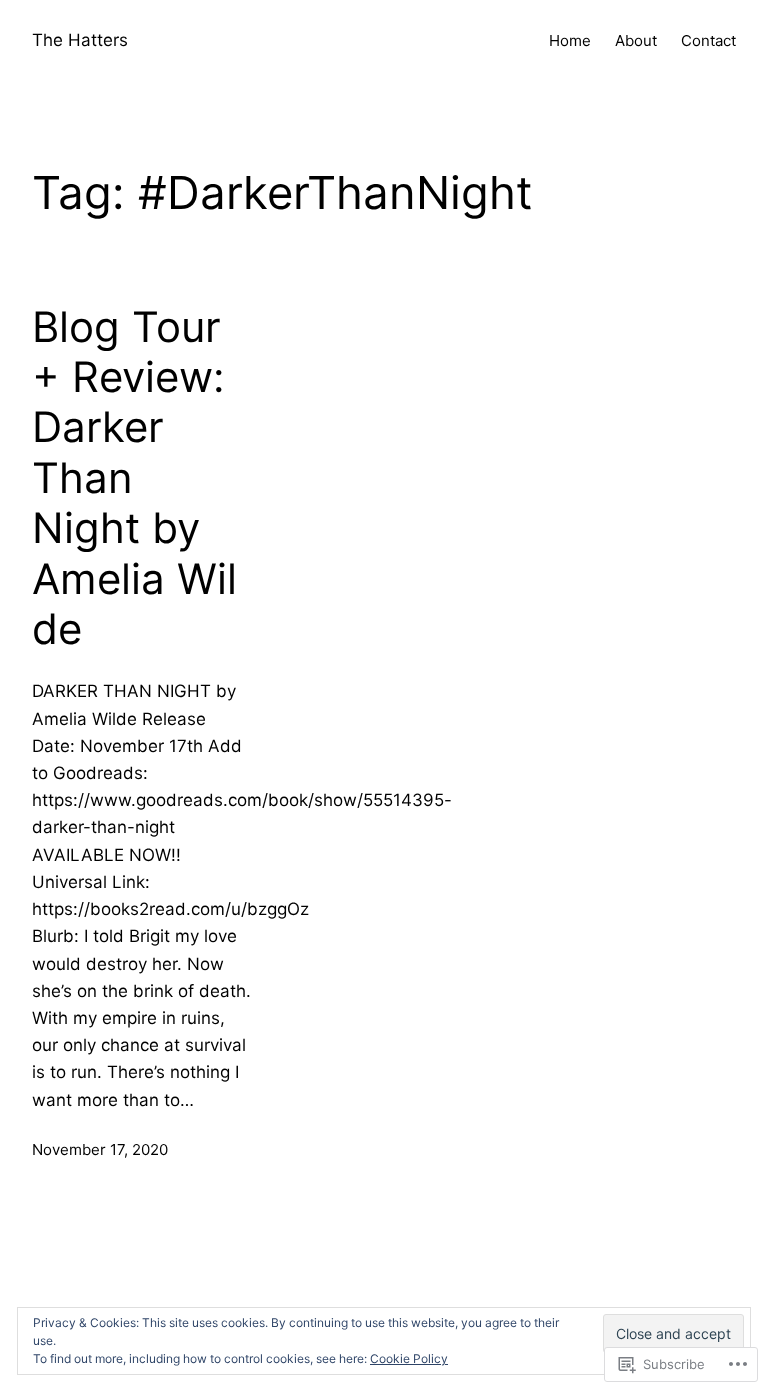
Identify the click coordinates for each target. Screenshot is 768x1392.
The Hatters (80, 40)
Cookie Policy (409, 1358)
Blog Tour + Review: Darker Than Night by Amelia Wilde (134, 478)
